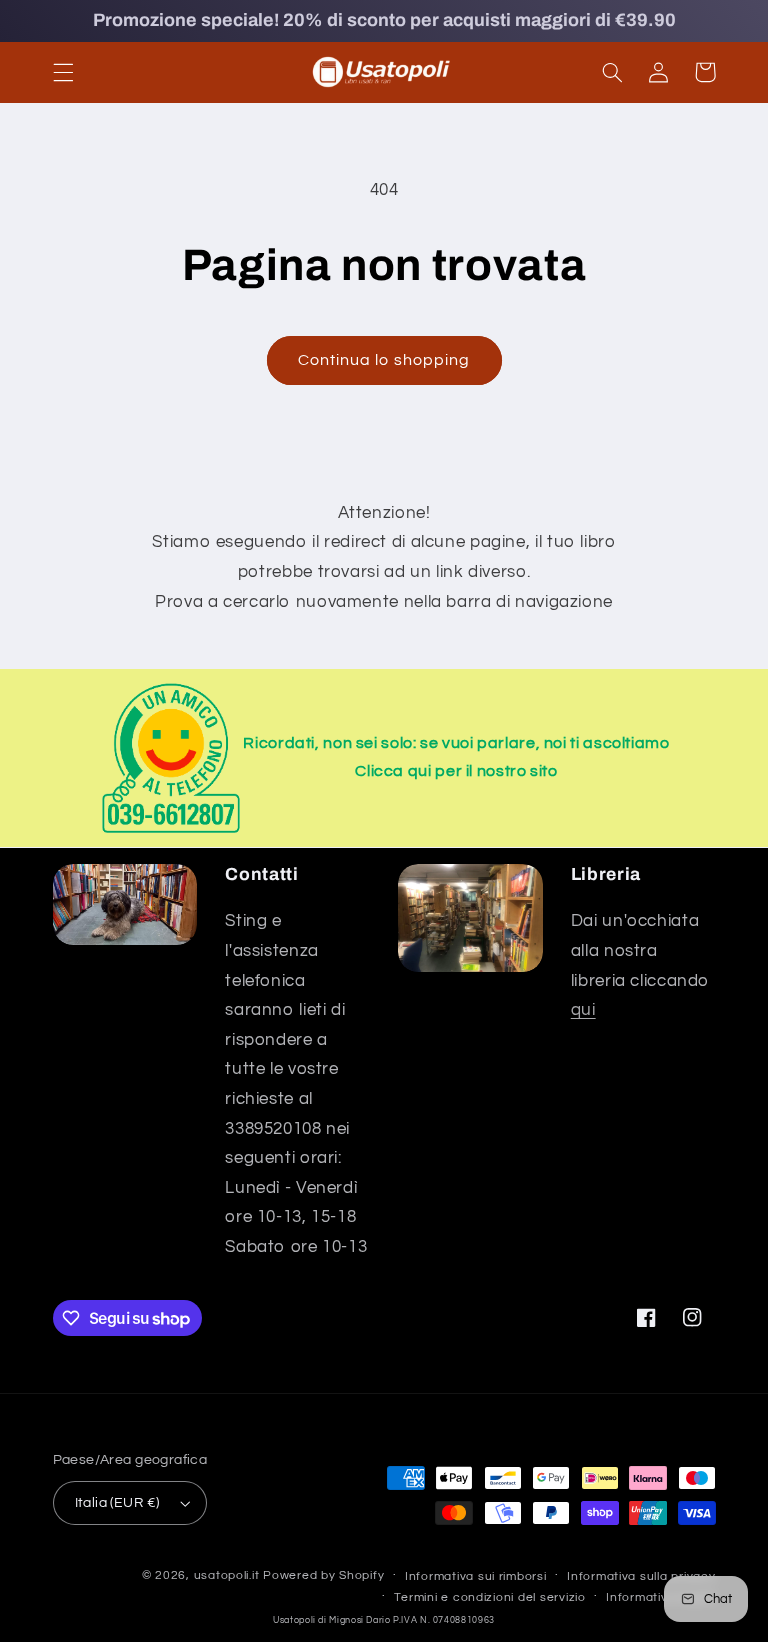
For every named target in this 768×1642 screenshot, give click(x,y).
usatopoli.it (227, 1575)
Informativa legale (660, 1597)
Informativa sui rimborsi (476, 1576)
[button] (63, 72)
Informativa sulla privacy (641, 1576)
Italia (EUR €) (117, 1503)
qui (583, 1010)
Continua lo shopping (384, 360)
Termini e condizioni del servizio (489, 1597)
